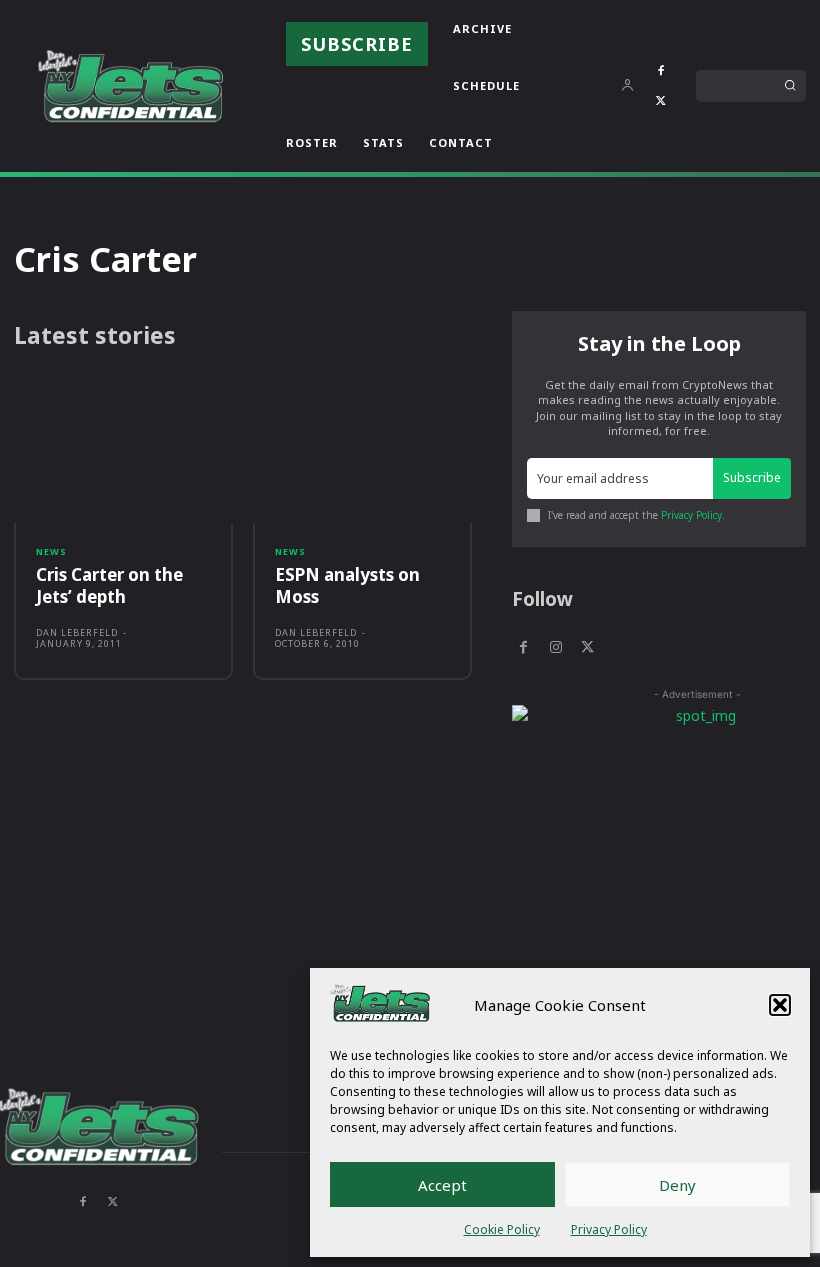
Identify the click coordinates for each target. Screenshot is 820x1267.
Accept (442, 1185)
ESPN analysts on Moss (347, 585)
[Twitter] (661, 101)
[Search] (790, 86)
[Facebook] (661, 71)
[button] (780, 1005)
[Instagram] (555, 648)
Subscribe (752, 477)
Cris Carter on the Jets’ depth (109, 585)
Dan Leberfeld (77, 632)
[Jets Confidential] (130, 85)
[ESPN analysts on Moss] (362, 452)
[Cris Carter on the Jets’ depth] (123, 452)
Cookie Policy (502, 1229)
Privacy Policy (609, 1229)
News (51, 551)
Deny (677, 1185)
